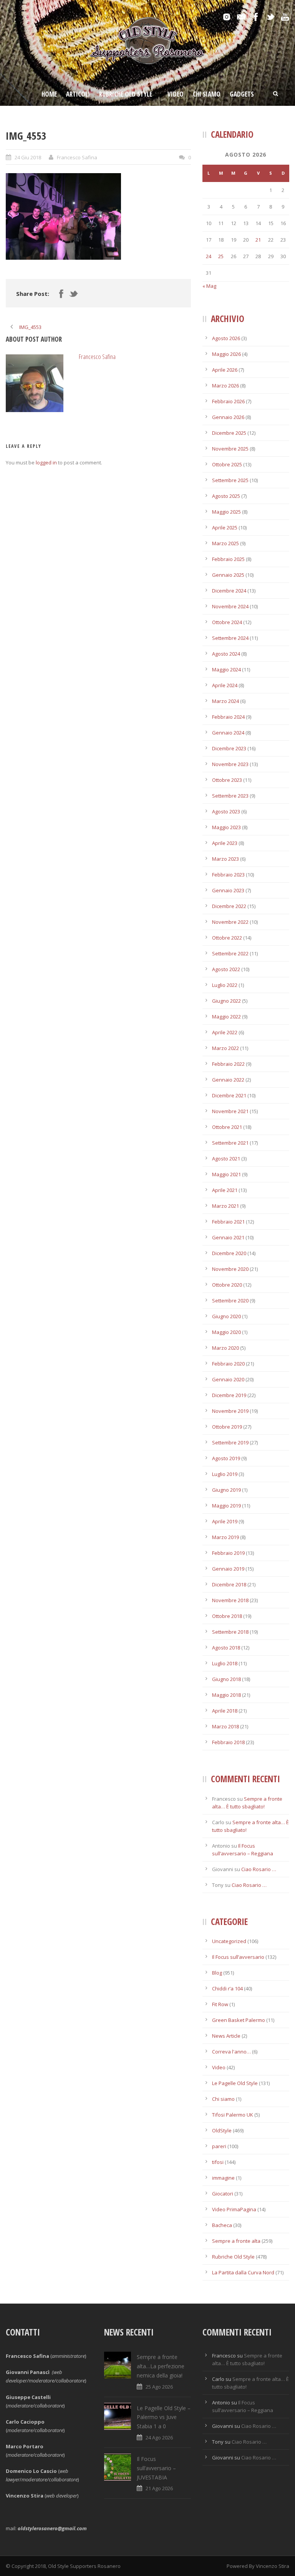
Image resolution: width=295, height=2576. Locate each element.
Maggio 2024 (226, 669)
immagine (223, 2178)
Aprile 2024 (225, 685)
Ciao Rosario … (259, 1869)
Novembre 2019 (230, 1411)
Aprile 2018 (225, 1711)
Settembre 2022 (230, 953)
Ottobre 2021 (227, 1127)
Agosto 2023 (226, 811)
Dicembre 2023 (229, 748)
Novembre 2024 (230, 606)
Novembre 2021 (230, 1111)
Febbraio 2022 (228, 1064)
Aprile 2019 (225, 1521)
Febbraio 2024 (228, 717)
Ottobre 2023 (227, 780)
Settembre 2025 (230, 480)
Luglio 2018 (225, 1663)
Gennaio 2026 (228, 417)
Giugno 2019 (226, 1490)
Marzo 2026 (225, 386)
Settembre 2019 (230, 1442)
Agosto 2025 (226, 496)
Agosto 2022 (226, 969)
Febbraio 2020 (228, 1364)
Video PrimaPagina (234, 2209)
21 (258, 240)
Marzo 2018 (225, 1726)
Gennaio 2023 (228, 890)
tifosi (218, 2162)
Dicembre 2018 (229, 1584)
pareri (219, 2146)
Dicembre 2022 (229, 906)
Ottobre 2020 (227, 1285)
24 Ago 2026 (159, 2437)
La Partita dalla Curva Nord (243, 2272)
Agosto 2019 (226, 1458)
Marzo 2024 (225, 701)
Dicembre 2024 (229, 591)
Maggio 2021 (226, 1174)
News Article (226, 2036)
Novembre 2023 (230, 764)
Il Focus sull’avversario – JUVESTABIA (156, 2468)
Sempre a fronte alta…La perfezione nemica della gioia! (161, 2366)
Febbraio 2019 (228, 1553)
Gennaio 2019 (228, 1569)
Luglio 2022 (225, 985)
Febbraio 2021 (228, 1222)
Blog (217, 1973)
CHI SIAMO (207, 94)
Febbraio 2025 (228, 559)
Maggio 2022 (226, 1017)
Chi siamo (223, 2099)
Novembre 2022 (230, 922)
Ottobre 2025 (227, 464)
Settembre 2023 (230, 796)
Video (176, 94)
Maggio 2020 (226, 1332)
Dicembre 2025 (229, 433)
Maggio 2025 (226, 512)
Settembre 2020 (230, 1301)
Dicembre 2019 (229, 1395)
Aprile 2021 (225, 1190)
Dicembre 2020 (229, 1253)
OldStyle (222, 2130)
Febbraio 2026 (228, 401)
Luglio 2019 (225, 1474)
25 (221, 256)
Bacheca (222, 2225)
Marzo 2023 (225, 859)
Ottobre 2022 (227, 938)
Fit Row (220, 2004)
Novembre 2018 (230, 1600)
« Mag (209, 286)
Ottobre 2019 (227, 1427)
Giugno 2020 (226, 1316)
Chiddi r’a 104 (227, 1988)
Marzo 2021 (225, 1206)
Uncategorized (229, 1941)
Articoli (78, 94)
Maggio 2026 (226, 354)
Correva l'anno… (231, 2052)
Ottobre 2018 (227, 1616)
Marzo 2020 (225, 1348)
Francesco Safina (77, 157)
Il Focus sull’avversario (238, 1957)
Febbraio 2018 (228, 1742)
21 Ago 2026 (159, 2488)
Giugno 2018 (226, 1679)
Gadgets (242, 94)
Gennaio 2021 (228, 1237)
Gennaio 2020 (228, 1379)
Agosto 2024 (226, 654)
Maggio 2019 (226, 1506)
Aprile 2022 (225, 1032)
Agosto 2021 (226, 1159)
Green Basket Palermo (239, 2020)
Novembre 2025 (230, 449)
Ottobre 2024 (227, 622)
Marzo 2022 (225, 1048)
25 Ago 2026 (159, 2387)
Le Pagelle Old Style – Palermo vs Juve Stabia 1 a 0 (164, 2417)
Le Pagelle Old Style (235, 2083)
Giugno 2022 (226, 1001)
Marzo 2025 (225, 543)
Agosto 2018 (226, 1648)
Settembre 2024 (230, 638)
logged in (46, 462)
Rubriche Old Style (126, 94)
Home (49, 94)
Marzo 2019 (225, 1537)
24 (209, 256)
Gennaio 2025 (228, 575)
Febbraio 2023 (228, 875)
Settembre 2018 (230, 1632)
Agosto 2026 (226, 338)
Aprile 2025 (225, 528)
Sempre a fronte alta (236, 2241)
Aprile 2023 (225, 843)
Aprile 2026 (225, 370)
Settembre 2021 (230, 1143)
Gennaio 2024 (228, 733)
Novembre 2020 (230, 1269)
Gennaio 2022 (228, 1080)
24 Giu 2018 (28, 157)
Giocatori (223, 2194)
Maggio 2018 (226, 1695)
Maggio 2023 (226, 827)
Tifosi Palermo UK (233, 2115)
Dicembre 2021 (229, 1095)
